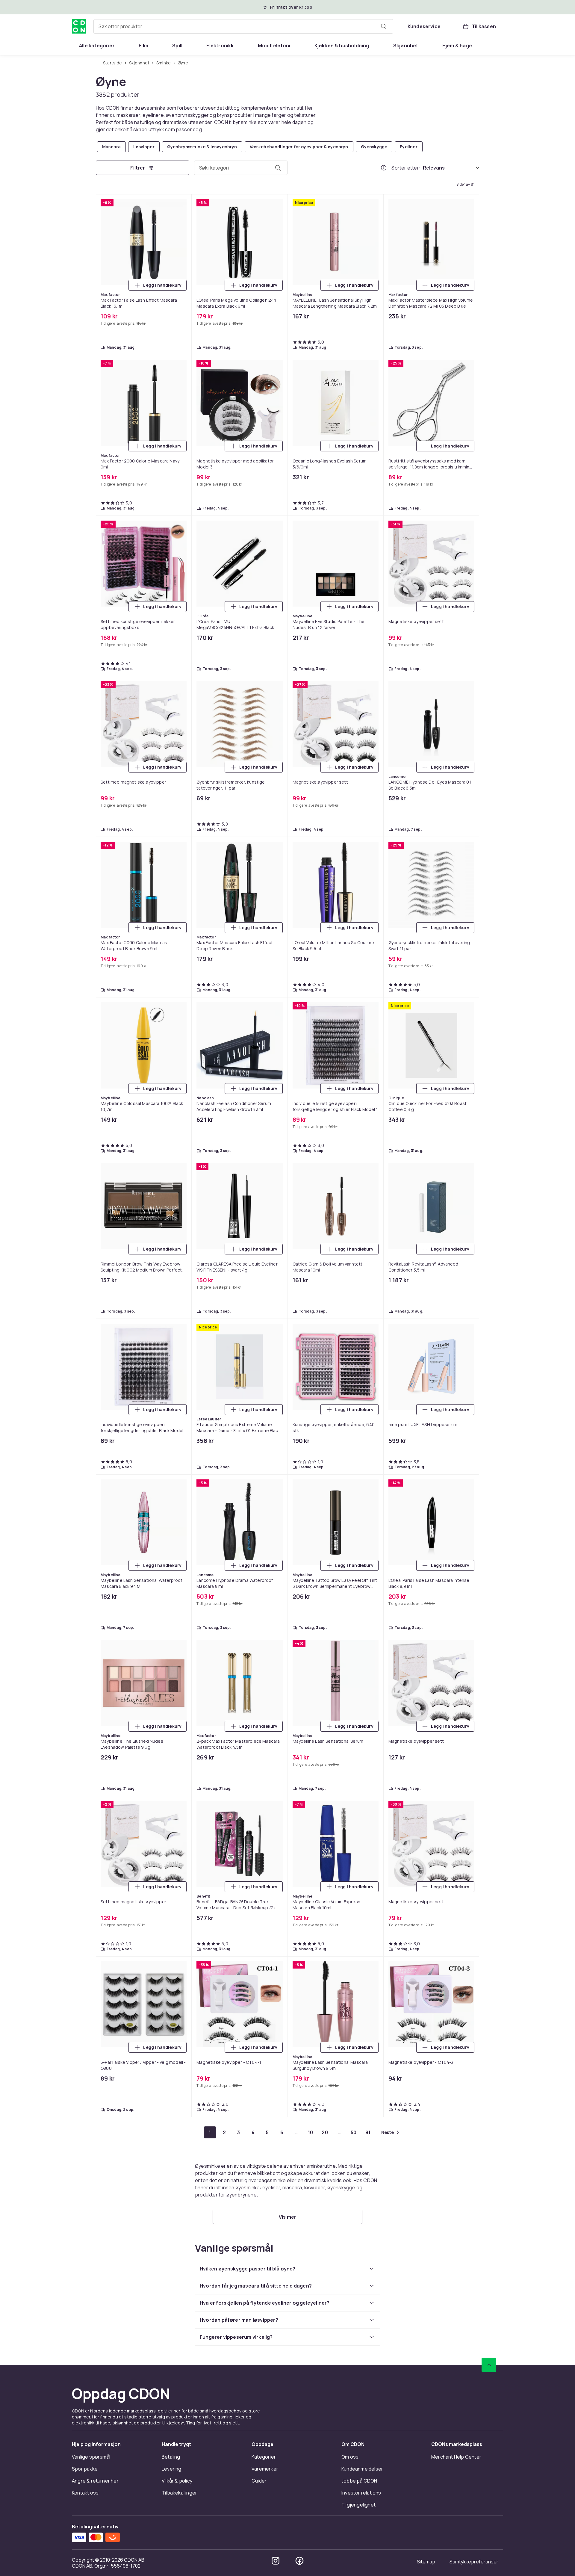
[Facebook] (299, 2561)
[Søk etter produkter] (384, 26)
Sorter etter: (406, 168)
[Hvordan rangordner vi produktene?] (384, 168)
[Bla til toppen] (489, 2365)
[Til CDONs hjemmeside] (79, 26)
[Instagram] (276, 2561)
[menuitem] (97, 46)
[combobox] (243, 26)
